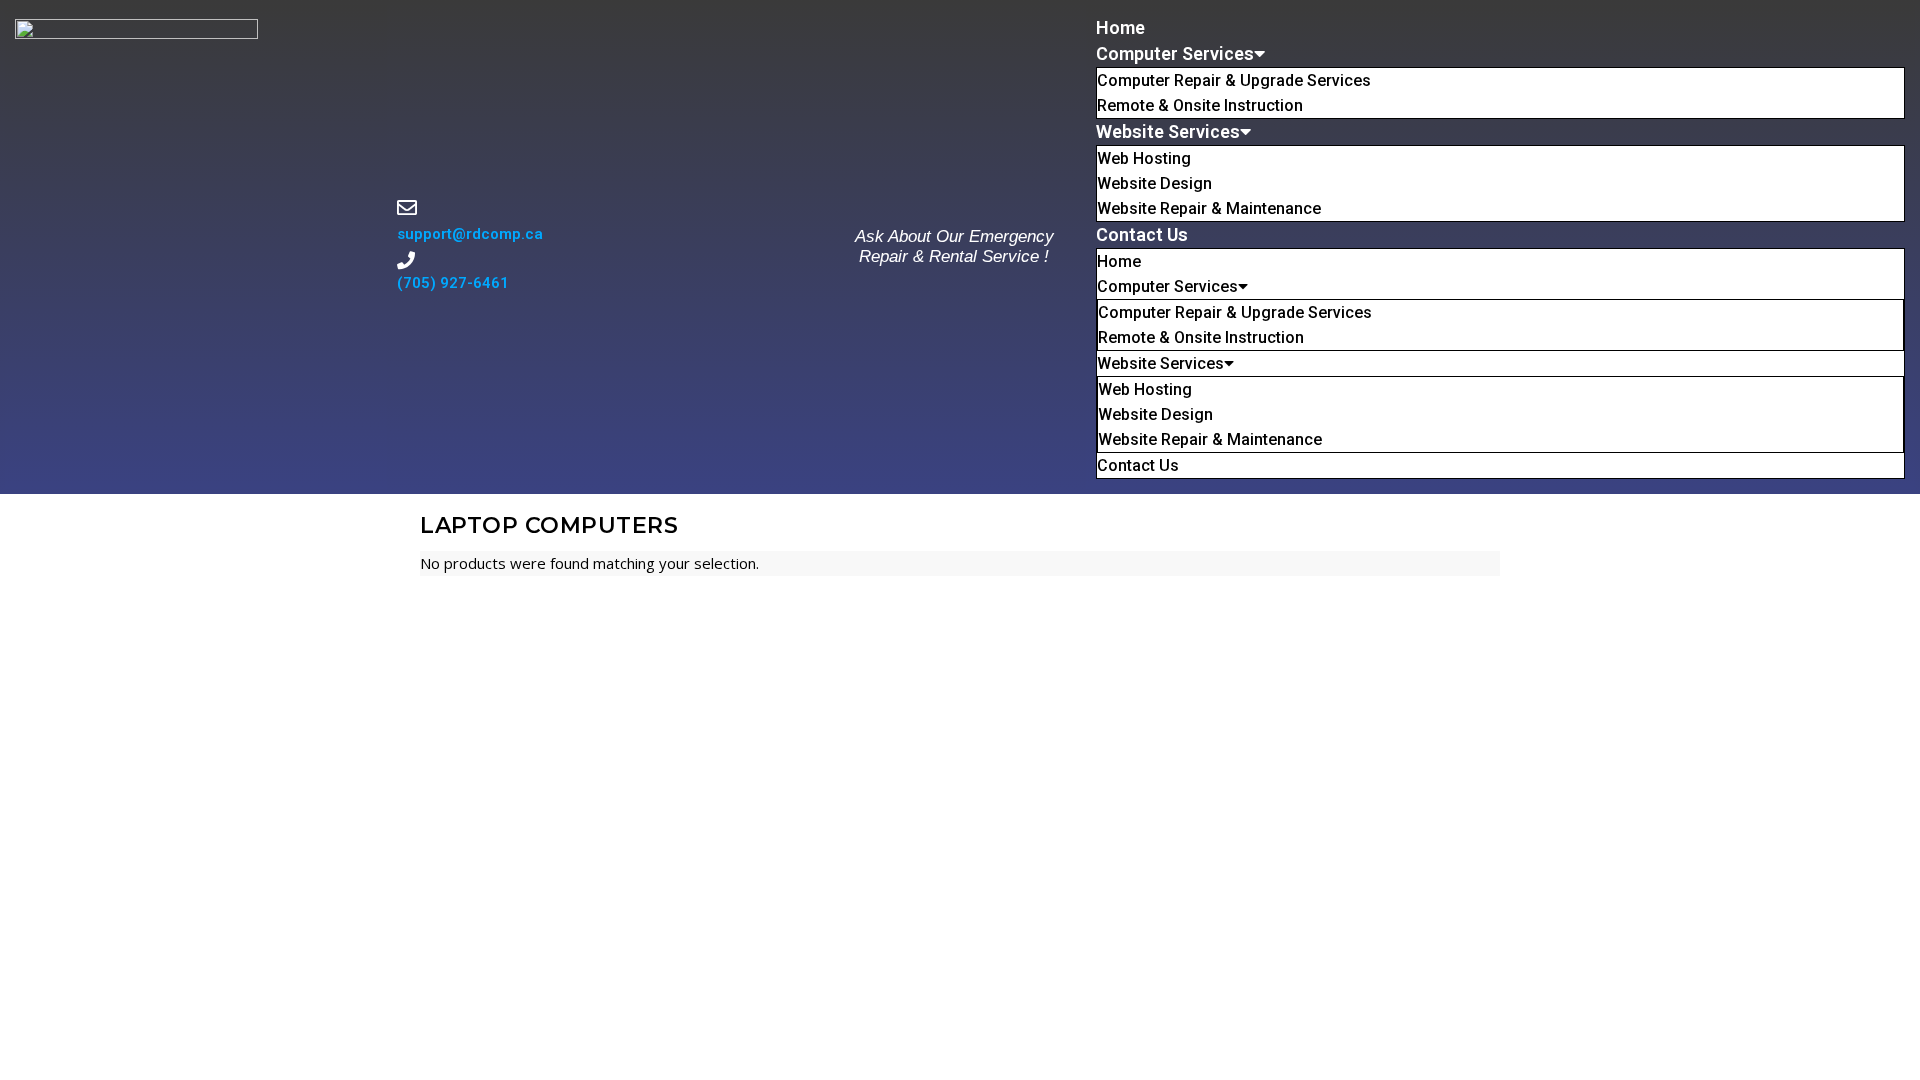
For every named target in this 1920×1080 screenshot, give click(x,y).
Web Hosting (1144, 158)
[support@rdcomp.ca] (407, 208)
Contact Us (1142, 234)
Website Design (1154, 183)
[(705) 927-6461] (406, 260)
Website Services (1168, 131)
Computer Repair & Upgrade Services (1234, 80)
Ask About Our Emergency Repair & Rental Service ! (954, 246)
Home (1120, 27)
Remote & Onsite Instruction (1200, 105)
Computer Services (1175, 53)
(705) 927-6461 (453, 283)
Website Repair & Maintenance (1209, 208)
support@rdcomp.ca (470, 234)
